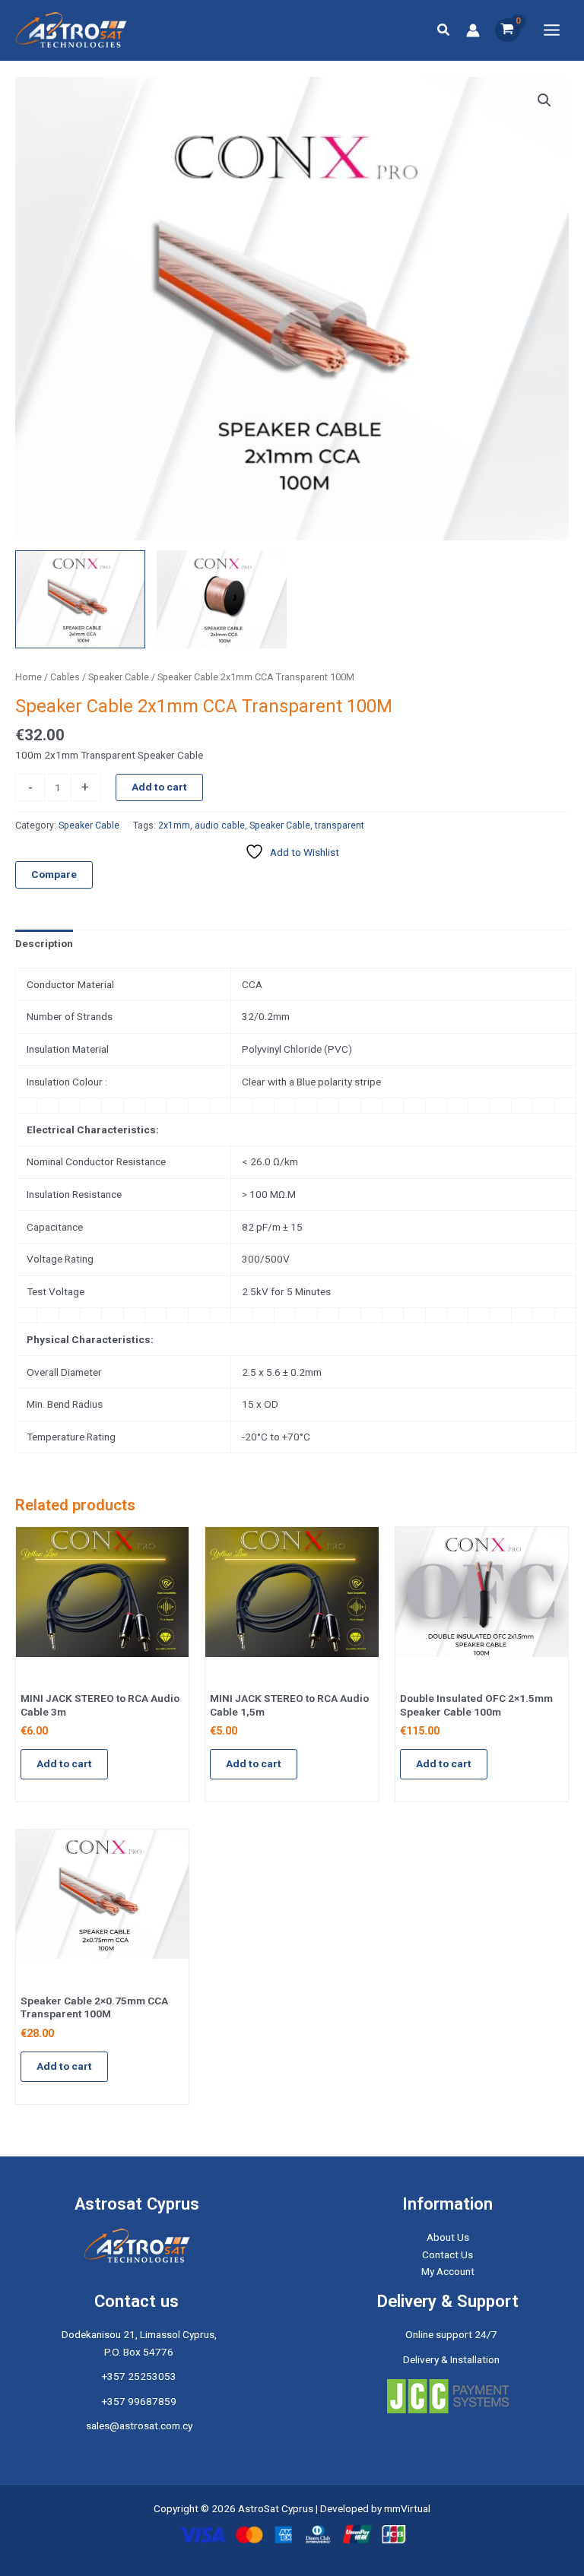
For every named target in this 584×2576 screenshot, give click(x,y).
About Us (448, 2237)
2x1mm (174, 825)
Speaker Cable (119, 677)
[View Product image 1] (80, 599)
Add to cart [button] (64, 1763)
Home (29, 677)
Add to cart (159, 787)
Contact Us (448, 2254)
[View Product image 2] (222, 599)
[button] (444, 30)
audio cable (220, 825)
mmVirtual (407, 2508)
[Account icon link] (473, 30)
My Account (448, 2271)
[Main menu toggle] (552, 30)
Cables (65, 677)
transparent (340, 825)
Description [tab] (44, 943)
